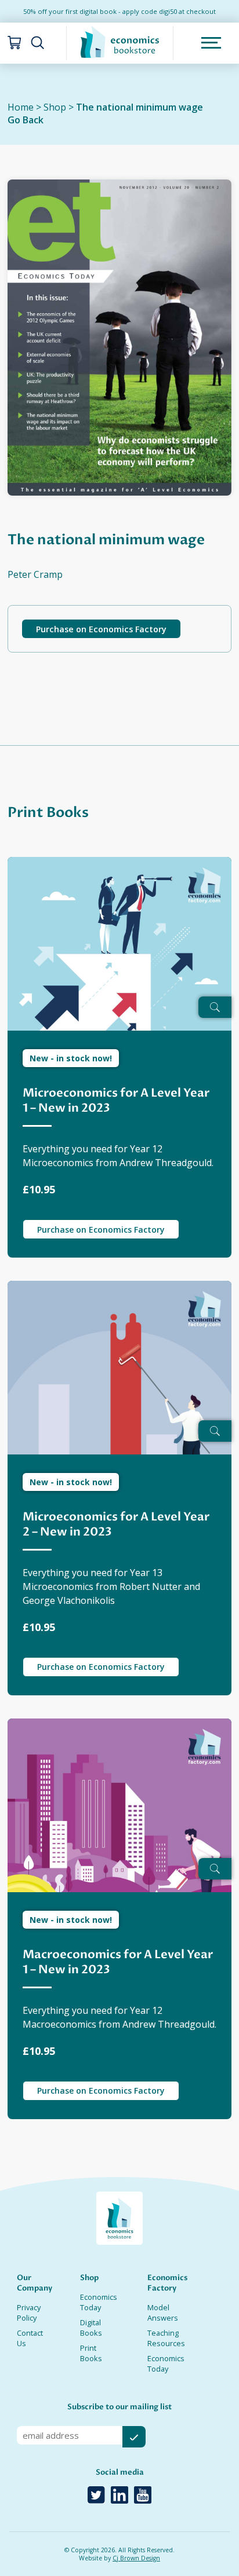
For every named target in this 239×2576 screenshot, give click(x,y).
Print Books (91, 2353)
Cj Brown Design (136, 2558)
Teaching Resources (166, 2338)
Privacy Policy (29, 2313)
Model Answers (163, 2313)
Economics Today (99, 2302)
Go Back (26, 120)
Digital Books (91, 2328)
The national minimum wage (140, 107)
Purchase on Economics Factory (101, 629)
